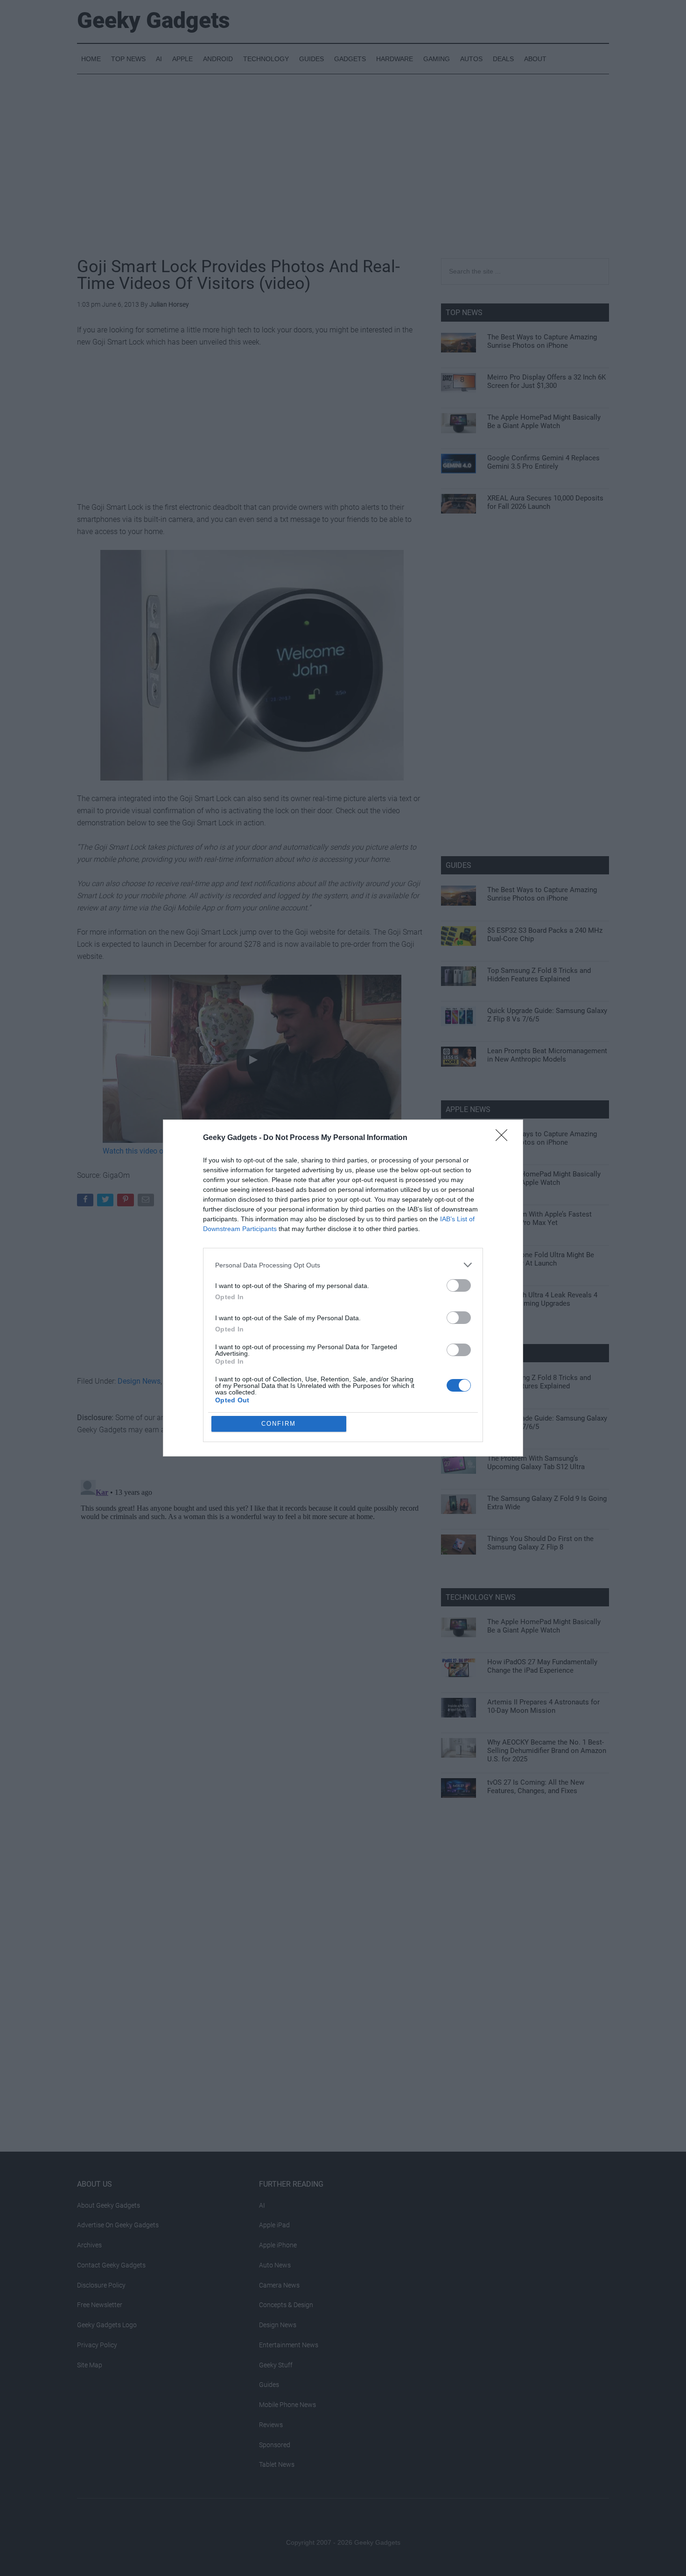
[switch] (459, 1285)
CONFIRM (279, 1424)
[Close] (504, 1138)
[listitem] (343, 1265)
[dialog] (343, 1288)
